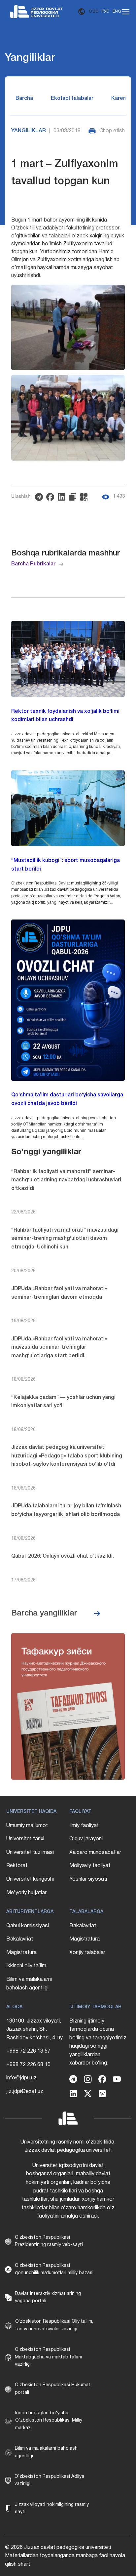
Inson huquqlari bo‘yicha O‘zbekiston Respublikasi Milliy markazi (49, 2421)
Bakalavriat (20, 1939)
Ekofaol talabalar (72, 99)
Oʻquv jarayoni (86, 1839)
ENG (117, 11)
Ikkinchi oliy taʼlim (26, 1966)
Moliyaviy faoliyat (90, 1866)
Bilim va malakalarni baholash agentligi (29, 1984)
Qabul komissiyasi (28, 1926)
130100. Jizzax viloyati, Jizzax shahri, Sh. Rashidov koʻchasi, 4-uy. (35, 2030)
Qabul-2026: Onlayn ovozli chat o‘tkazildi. (63, 1556)
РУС (105, 11)
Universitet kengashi (30, 1879)
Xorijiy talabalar (87, 1953)
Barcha (24, 99)
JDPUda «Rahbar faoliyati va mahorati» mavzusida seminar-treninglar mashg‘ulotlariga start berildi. (59, 1348)
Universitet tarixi (25, 1839)
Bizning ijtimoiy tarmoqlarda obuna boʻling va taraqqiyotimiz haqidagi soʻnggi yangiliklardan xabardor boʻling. (98, 2042)
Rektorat (17, 1866)
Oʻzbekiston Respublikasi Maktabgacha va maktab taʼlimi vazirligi (48, 2357)
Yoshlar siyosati (88, 1879)
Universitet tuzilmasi (30, 1853)
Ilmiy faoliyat (84, 1826)
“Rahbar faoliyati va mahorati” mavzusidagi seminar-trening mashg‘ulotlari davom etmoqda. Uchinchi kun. (65, 1239)
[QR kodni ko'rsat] (85, 497)
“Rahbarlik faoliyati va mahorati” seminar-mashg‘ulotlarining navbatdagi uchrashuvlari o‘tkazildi (66, 1180)
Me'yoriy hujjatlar (26, 1893)
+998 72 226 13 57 (28, 2051)
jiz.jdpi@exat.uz (25, 2092)
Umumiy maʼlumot (27, 1826)
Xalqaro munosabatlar (95, 1853)
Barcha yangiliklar (44, 1614)
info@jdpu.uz (21, 2078)
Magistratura (21, 1953)
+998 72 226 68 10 (28, 2065)
